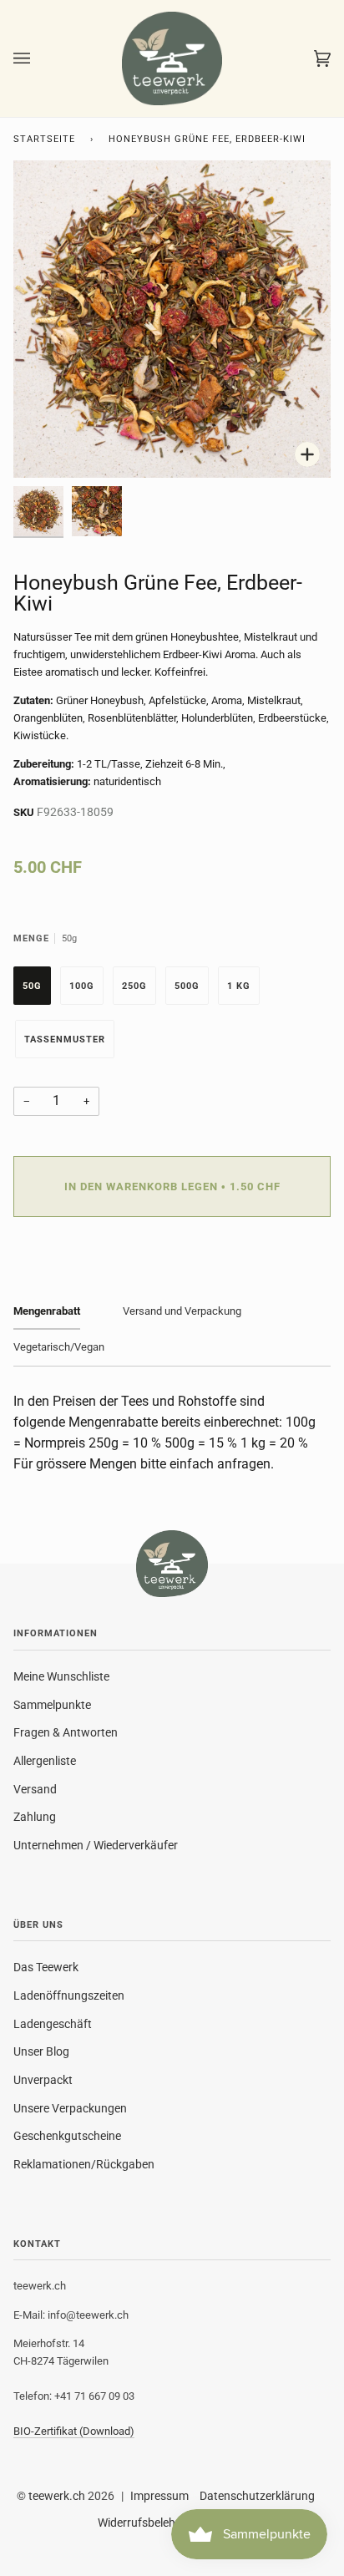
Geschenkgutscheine (67, 2136)
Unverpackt (43, 2080)
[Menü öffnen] (38, 58)
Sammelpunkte (52, 1705)
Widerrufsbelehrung (149, 2523)
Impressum (159, 2496)
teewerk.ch (57, 2496)
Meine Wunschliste (61, 1676)
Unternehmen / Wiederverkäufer (96, 1845)
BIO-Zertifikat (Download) (74, 2431)
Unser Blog (41, 2051)
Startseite (44, 139)
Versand (35, 1789)
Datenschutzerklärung (257, 2496)
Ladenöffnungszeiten (69, 1995)
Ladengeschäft (53, 2024)
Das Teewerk (46, 1967)
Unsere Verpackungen (70, 2108)
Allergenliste (45, 1761)
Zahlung (35, 1817)
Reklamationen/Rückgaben (84, 2164)
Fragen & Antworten (66, 1732)
